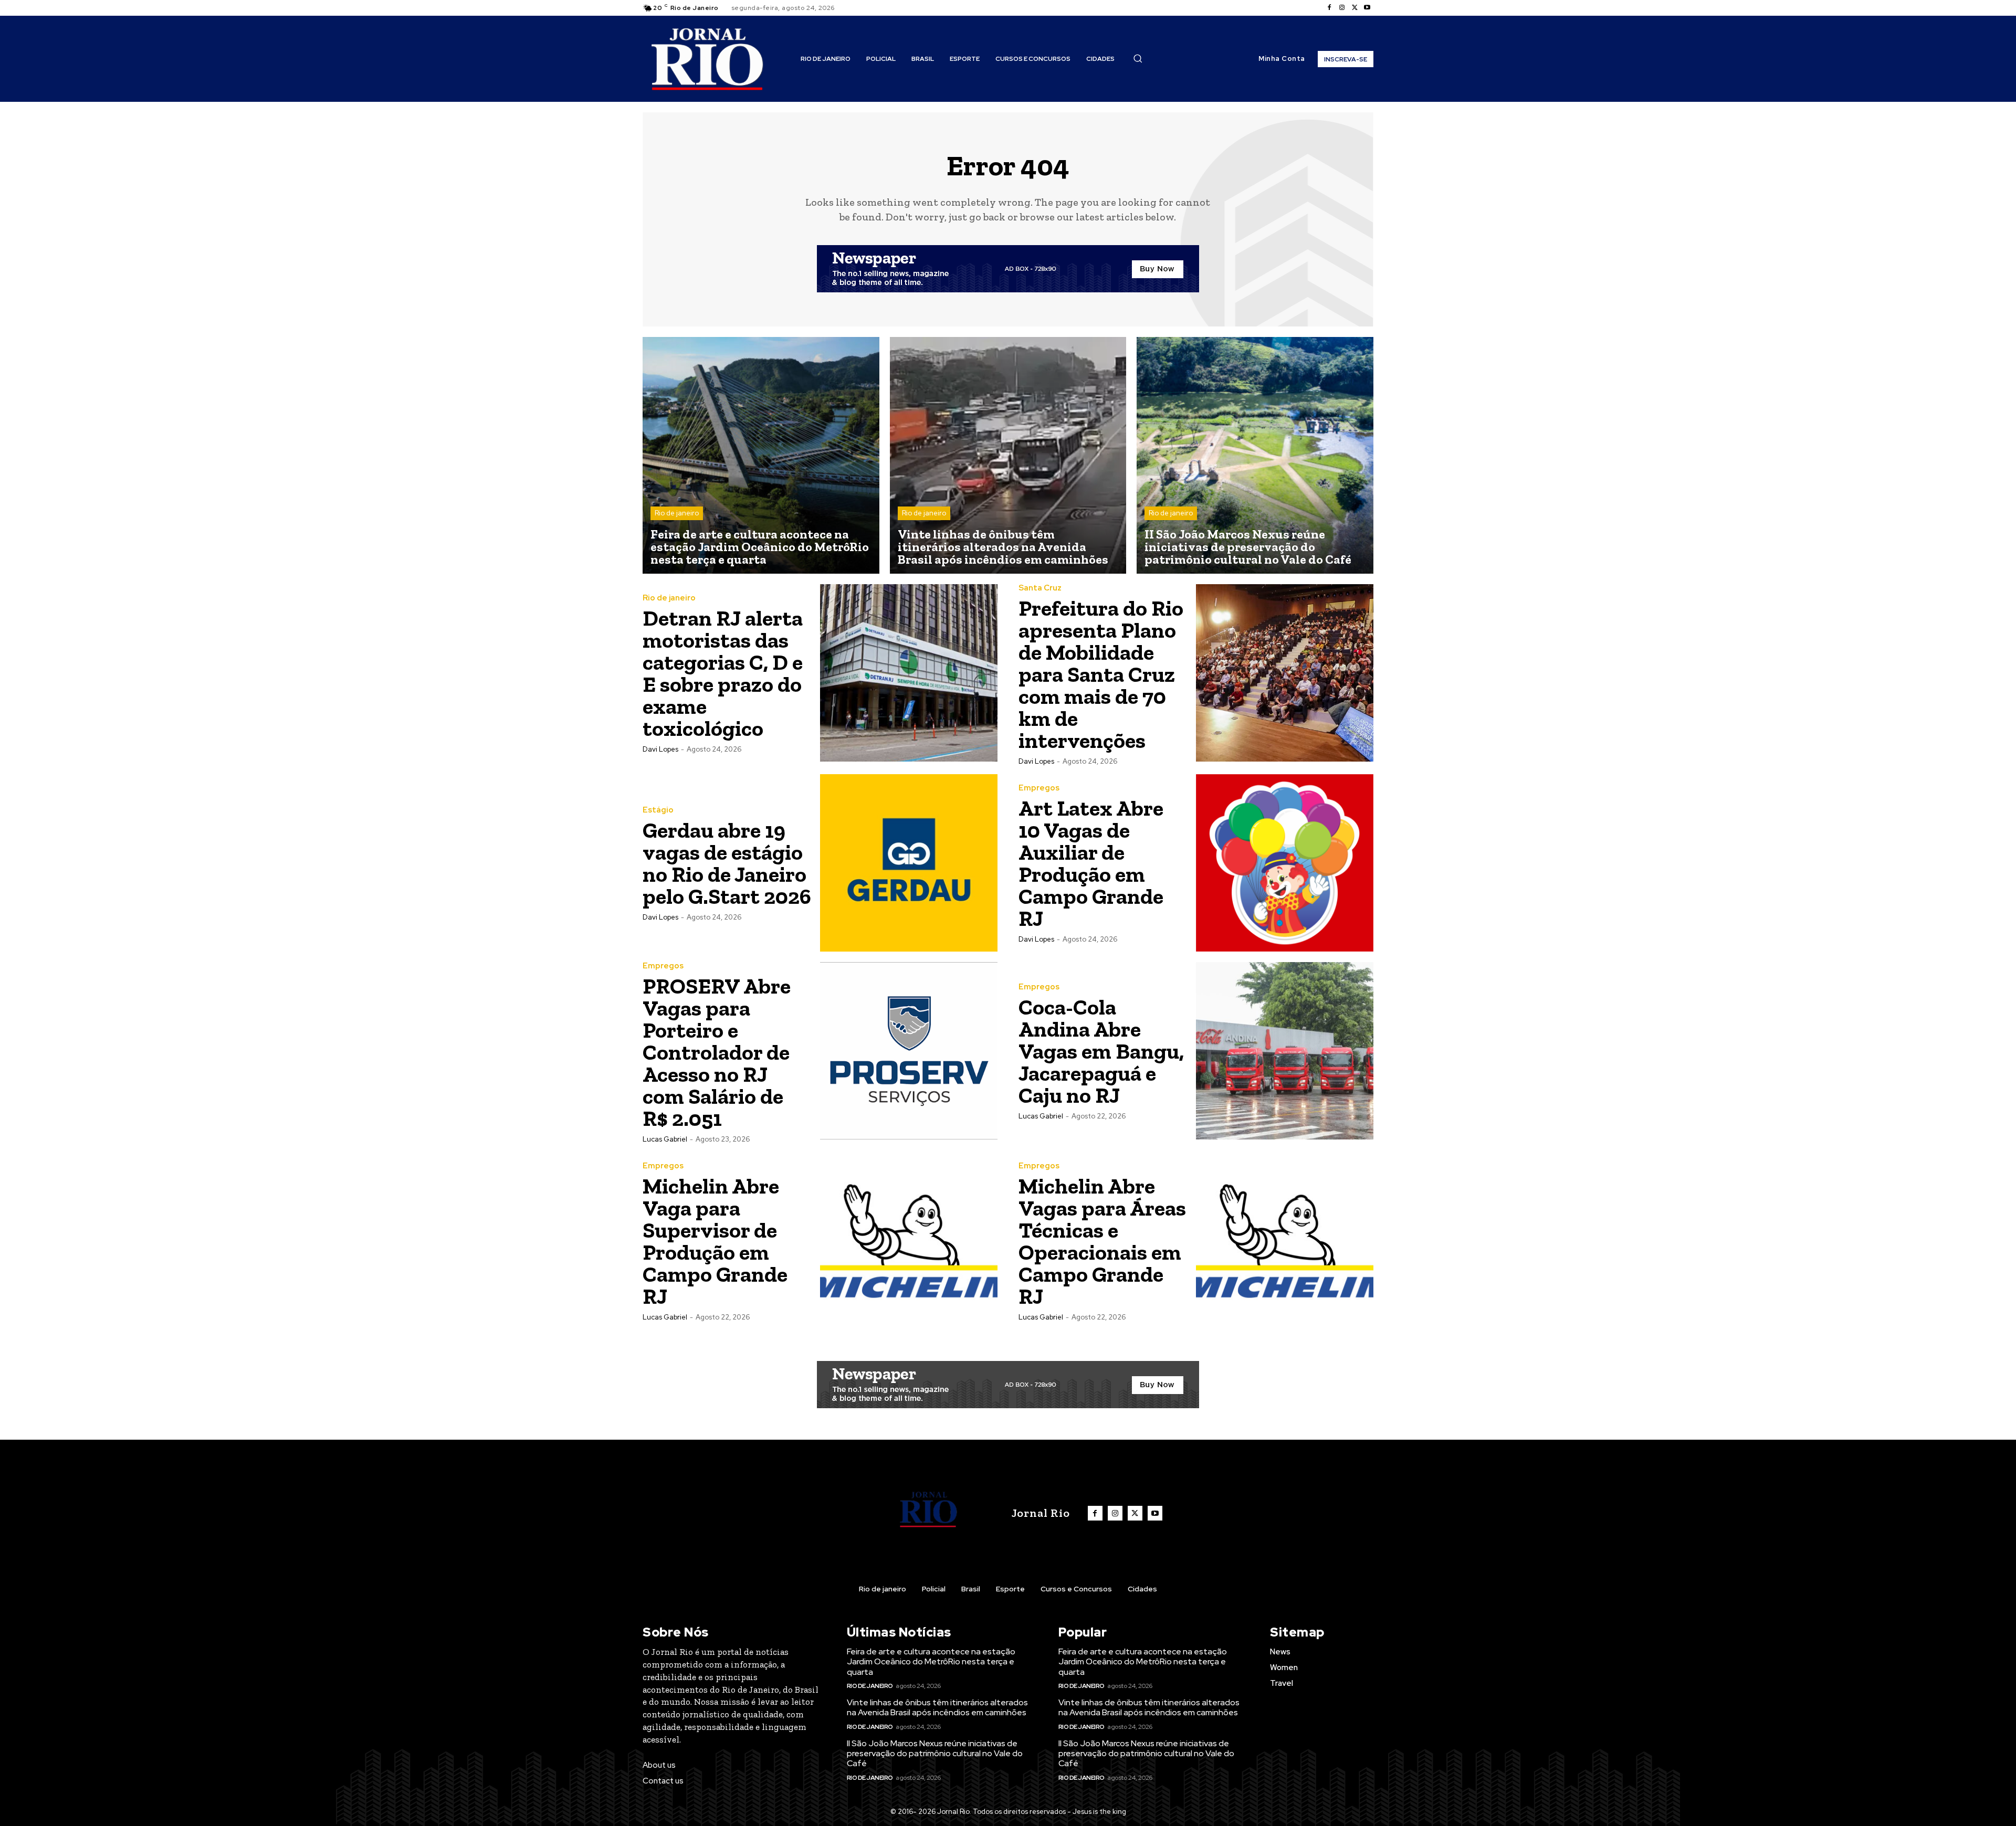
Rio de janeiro (677, 513)
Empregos (1039, 788)
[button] (1138, 58)
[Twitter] (1354, 8)
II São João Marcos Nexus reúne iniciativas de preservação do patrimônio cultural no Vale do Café (935, 1753)
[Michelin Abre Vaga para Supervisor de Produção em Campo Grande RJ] (909, 1241)
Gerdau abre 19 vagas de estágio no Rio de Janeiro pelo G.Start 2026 (727, 863)
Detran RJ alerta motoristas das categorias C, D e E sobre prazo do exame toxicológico (723, 673)
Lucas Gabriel (665, 1139)
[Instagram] (1342, 8)
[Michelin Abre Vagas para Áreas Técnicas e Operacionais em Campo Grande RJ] (1285, 1241)
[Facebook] (1329, 8)
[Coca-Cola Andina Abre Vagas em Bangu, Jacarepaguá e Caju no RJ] (1285, 1051)
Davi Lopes (660, 749)
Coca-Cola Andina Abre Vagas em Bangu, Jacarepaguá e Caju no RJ (1101, 1051)
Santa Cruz (1040, 588)
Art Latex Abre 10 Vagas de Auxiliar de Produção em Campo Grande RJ (1091, 863)
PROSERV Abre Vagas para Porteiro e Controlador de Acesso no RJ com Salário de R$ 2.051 (717, 1052)
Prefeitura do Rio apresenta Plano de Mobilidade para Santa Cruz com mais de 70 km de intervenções (1101, 674)
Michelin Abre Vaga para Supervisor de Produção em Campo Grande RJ (715, 1241)
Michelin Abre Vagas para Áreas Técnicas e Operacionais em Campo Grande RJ (1102, 1241)
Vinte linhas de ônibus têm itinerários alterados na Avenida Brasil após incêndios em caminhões (937, 1707)
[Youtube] (1367, 8)
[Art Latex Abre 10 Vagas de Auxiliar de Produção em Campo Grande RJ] (1285, 863)
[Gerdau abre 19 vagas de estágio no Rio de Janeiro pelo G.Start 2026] (909, 863)
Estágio (658, 810)
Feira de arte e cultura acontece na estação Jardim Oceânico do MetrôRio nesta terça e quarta (931, 1661)
